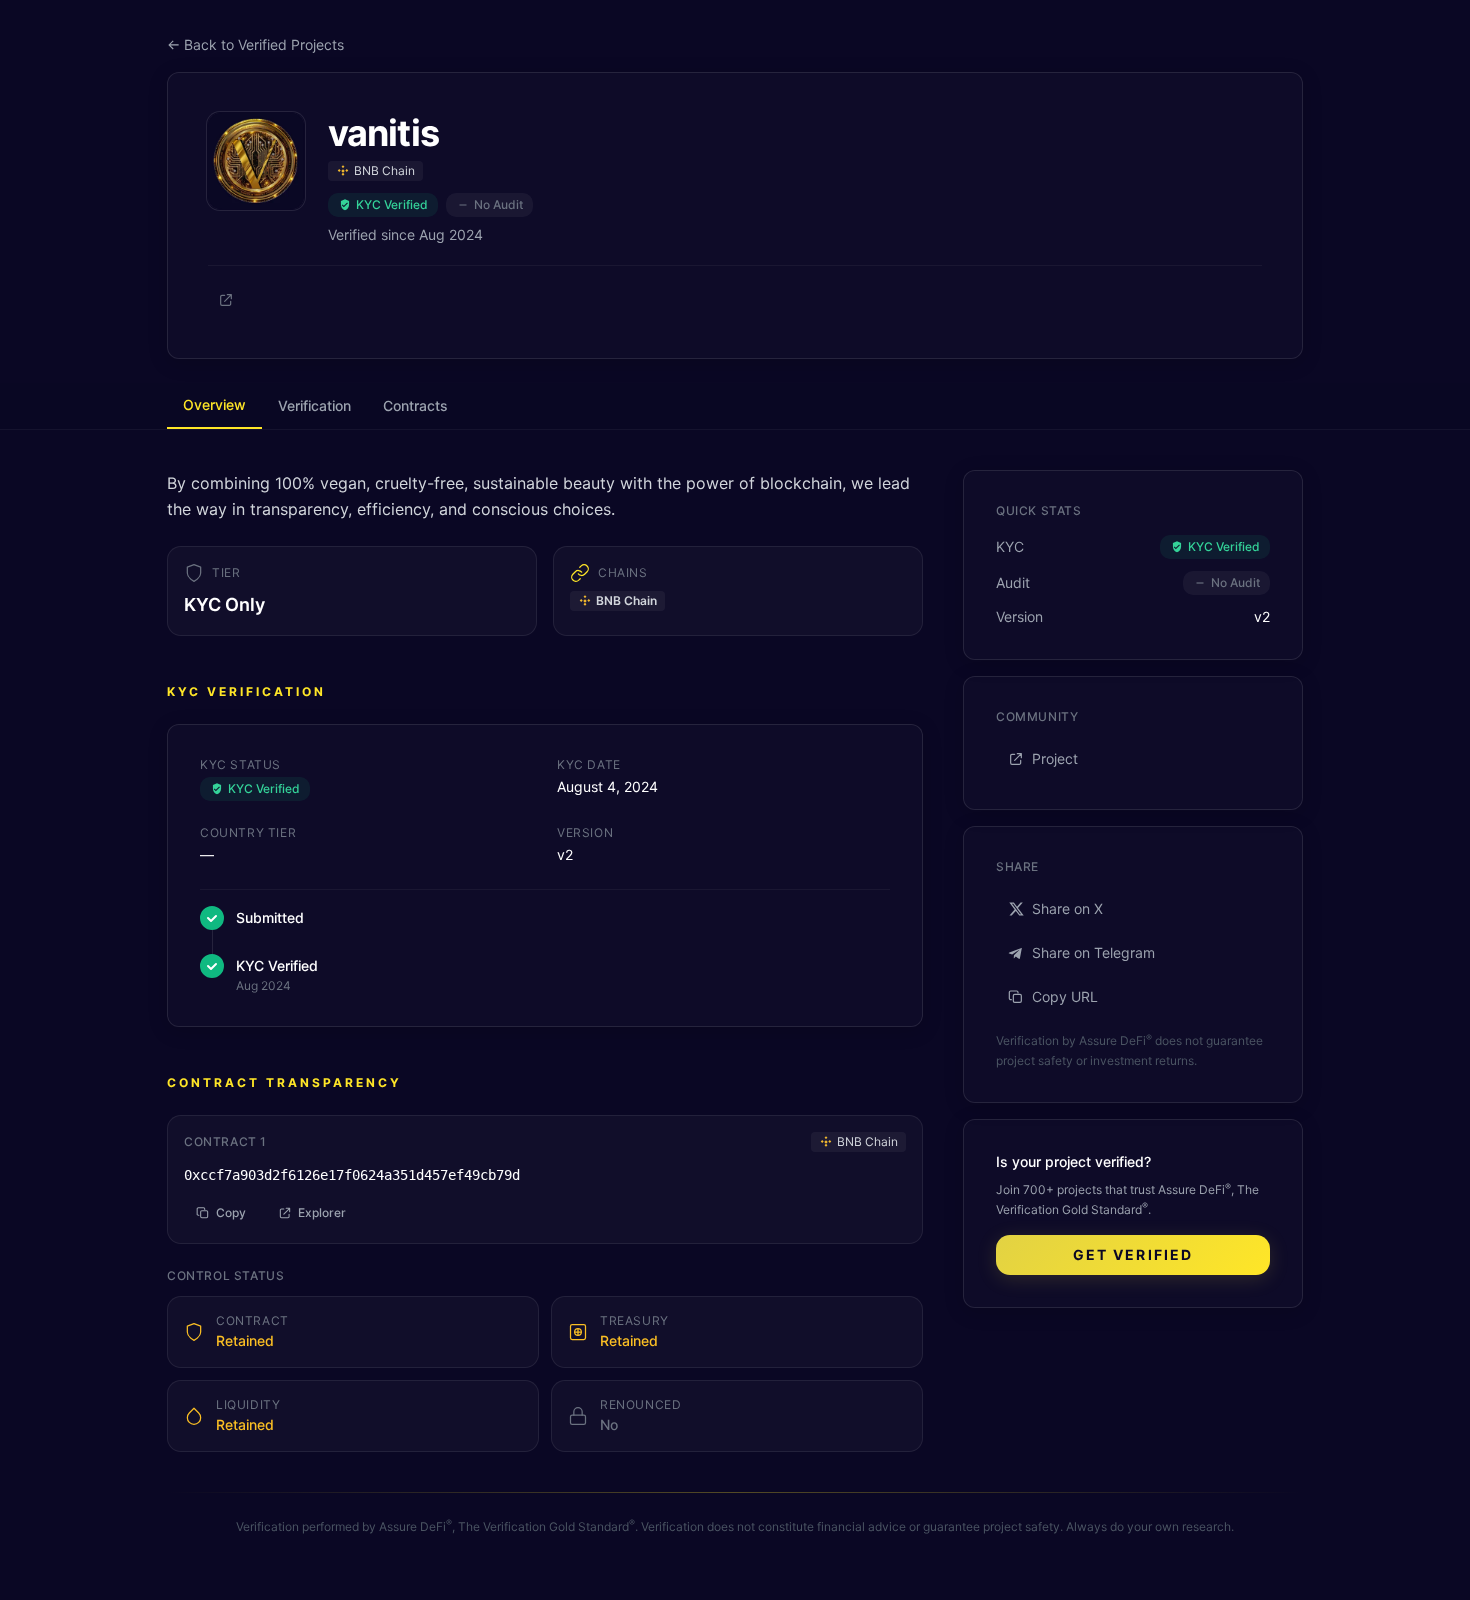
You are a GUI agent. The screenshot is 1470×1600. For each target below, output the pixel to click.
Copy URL (1065, 996)
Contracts (415, 405)
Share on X (1067, 908)
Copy (231, 1212)
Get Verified (1133, 1254)
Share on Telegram (1093, 952)
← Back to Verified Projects (255, 44)
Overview (214, 404)
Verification (314, 405)
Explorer (322, 1212)
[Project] (226, 300)
